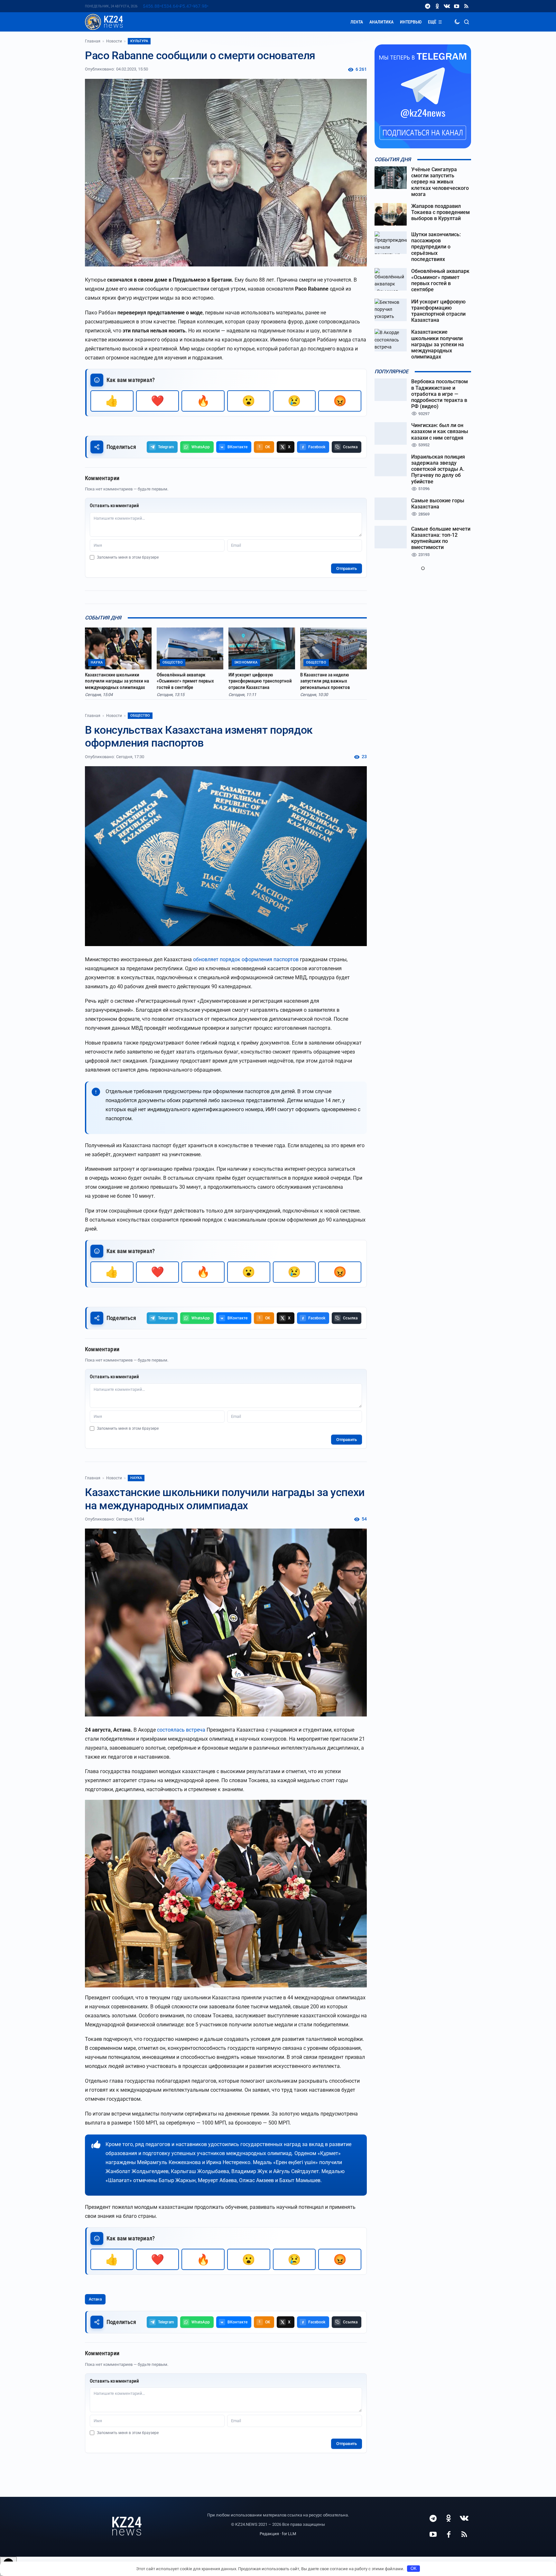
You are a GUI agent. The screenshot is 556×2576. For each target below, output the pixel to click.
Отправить (347, 568)
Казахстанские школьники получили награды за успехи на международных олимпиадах (117, 681)
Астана (95, 2299)
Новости (114, 41)
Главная (93, 41)
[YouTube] (457, 6)
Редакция (269, 2534)
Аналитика (381, 22)
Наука (136, 1478)
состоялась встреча (181, 1730)
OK (414, 2568)
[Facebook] (449, 2534)
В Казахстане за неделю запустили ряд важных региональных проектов (325, 681)
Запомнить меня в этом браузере (128, 557)
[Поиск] (467, 22)
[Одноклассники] (437, 6)
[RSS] (466, 6)
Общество (140, 716)
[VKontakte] (447, 6)
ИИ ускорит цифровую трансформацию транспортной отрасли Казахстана (260, 681)
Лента (357, 22)
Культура (139, 41)
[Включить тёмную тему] (457, 22)
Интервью (411, 22)
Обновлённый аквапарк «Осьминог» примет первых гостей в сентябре (185, 681)
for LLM (289, 2534)
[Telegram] (428, 6)
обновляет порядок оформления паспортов (246, 959)
